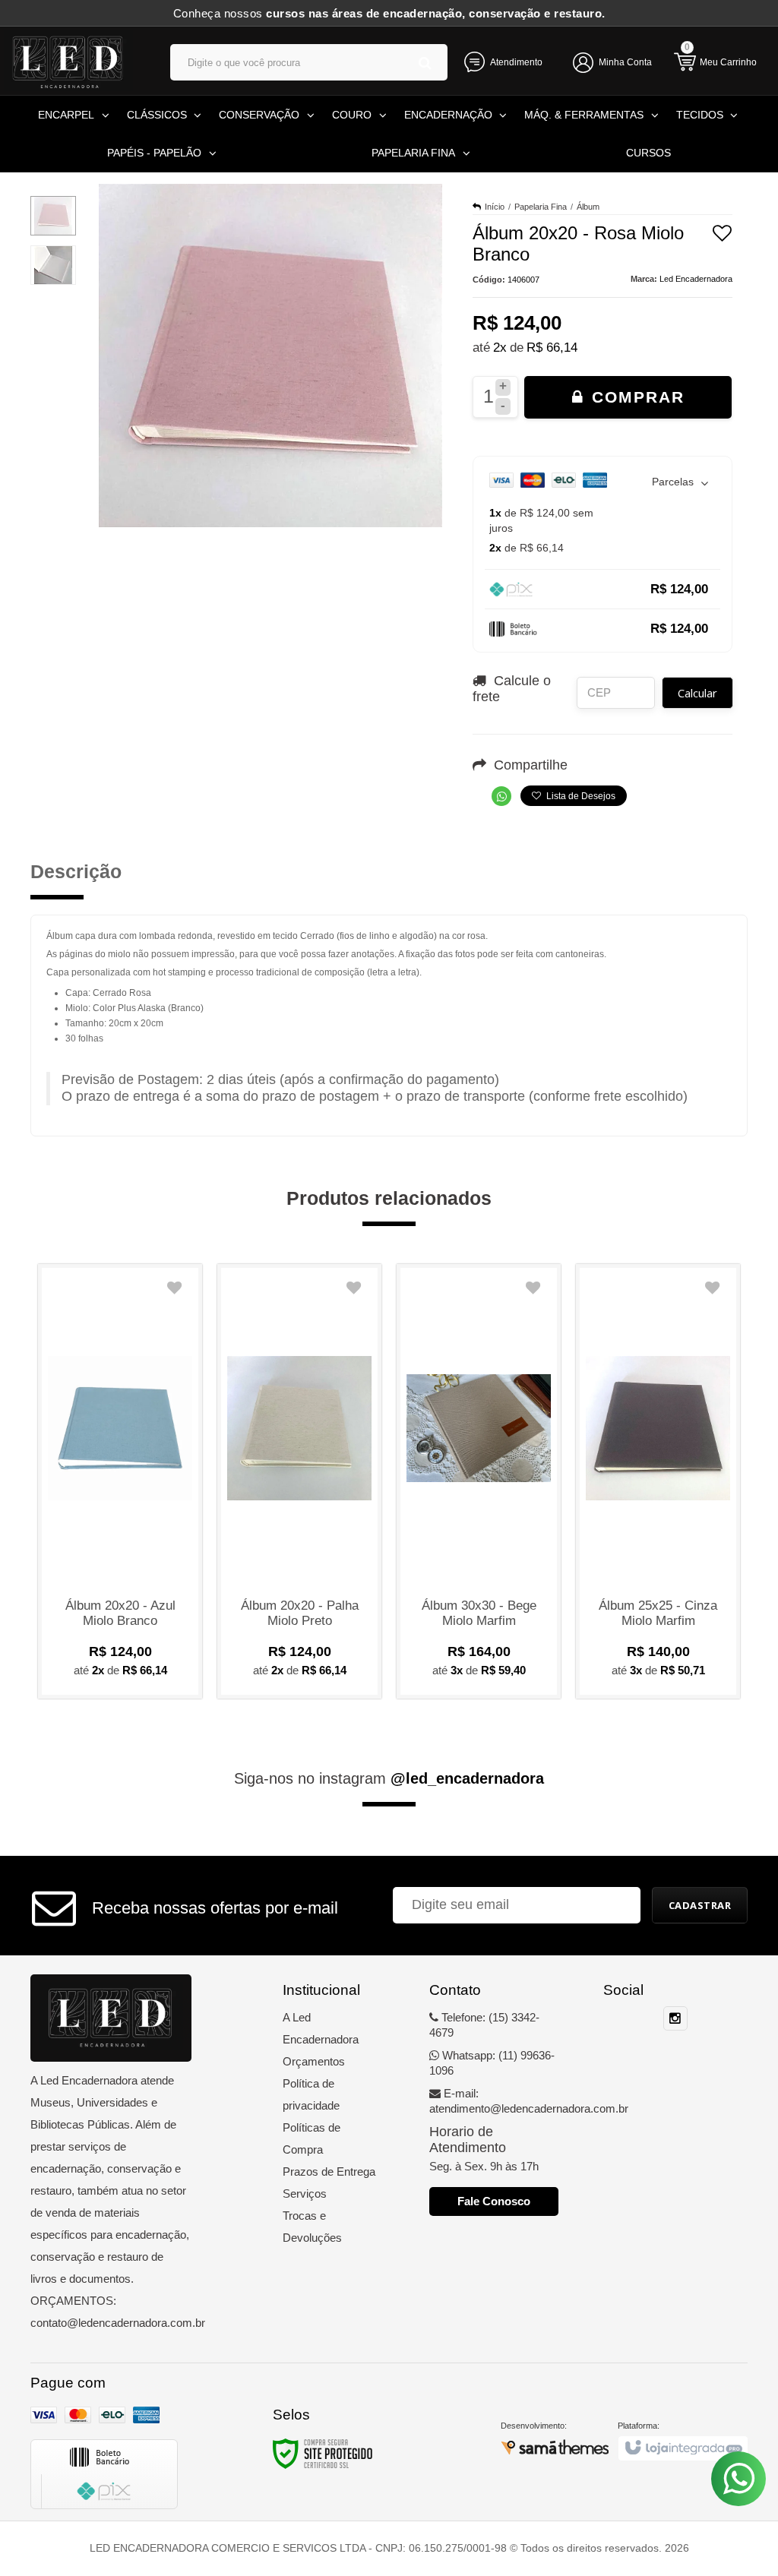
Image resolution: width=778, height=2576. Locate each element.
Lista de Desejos (580, 796)
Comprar (635, 397)
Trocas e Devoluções (312, 2227)
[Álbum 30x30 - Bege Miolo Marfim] (479, 1481)
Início (495, 207)
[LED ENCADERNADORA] (72, 61)
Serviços (305, 2194)
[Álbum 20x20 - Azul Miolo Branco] (120, 1481)
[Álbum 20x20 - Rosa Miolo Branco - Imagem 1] (53, 216)
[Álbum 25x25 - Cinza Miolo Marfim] (658, 1481)
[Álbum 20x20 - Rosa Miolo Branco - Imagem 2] (53, 265)
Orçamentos (314, 2061)
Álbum (588, 207)
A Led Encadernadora (321, 2028)
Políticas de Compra (312, 2138)
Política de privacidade (311, 2094)
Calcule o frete (512, 689)
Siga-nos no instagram (389, 1778)
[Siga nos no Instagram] (675, 2019)
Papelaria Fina (541, 207)
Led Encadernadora (696, 279)
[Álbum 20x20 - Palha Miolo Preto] (299, 1481)
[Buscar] (425, 63)
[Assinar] (700, 1905)
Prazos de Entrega (329, 2171)
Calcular (697, 693)
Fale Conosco (494, 2201)
